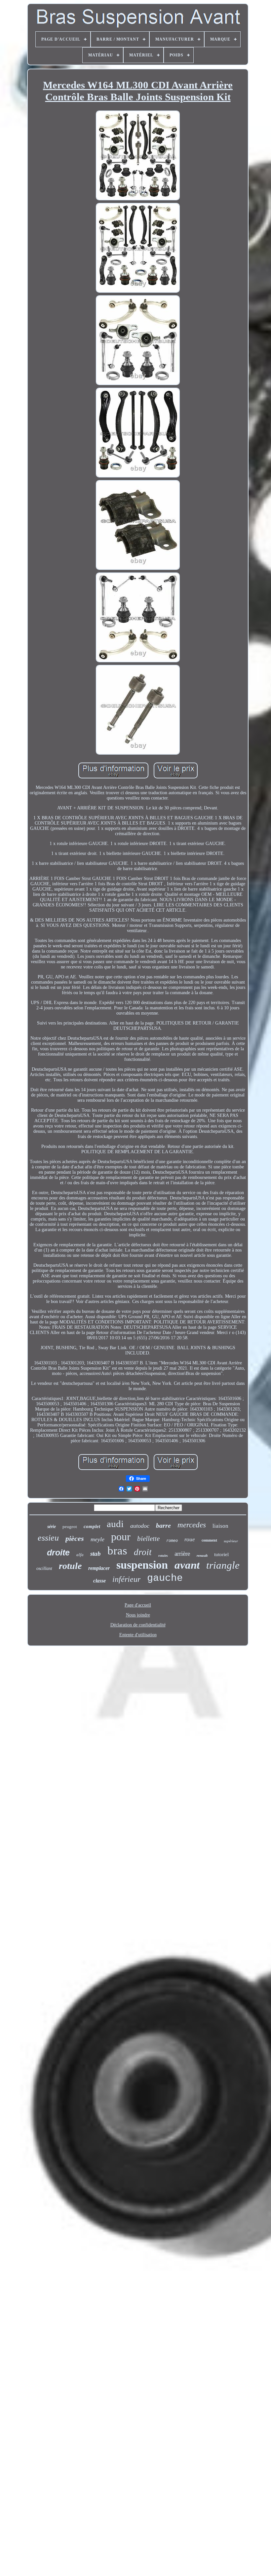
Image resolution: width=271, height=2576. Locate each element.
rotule (70, 1566)
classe (99, 1581)
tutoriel (221, 1554)
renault (202, 1555)
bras (117, 1551)
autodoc (140, 1526)
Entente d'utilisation (138, 1635)
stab (96, 1554)
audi (115, 1524)
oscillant (44, 1568)
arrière (182, 1554)
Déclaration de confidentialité (138, 1625)
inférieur (126, 1579)
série (52, 1527)
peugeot (70, 1527)
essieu (48, 1538)
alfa (80, 1555)
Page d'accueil (138, 1605)
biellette (148, 1539)
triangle (223, 1565)
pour (121, 1537)
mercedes (192, 1525)
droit (143, 1552)
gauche (165, 1578)
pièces (75, 1538)
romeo (172, 1541)
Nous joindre (138, 1615)
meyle (97, 1539)
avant (187, 1565)
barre (163, 1525)
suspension (142, 1565)
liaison (220, 1526)
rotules (163, 1556)
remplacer (99, 1568)
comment (209, 1540)
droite (58, 1552)
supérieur (231, 1541)
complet (92, 1526)
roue (190, 1539)
